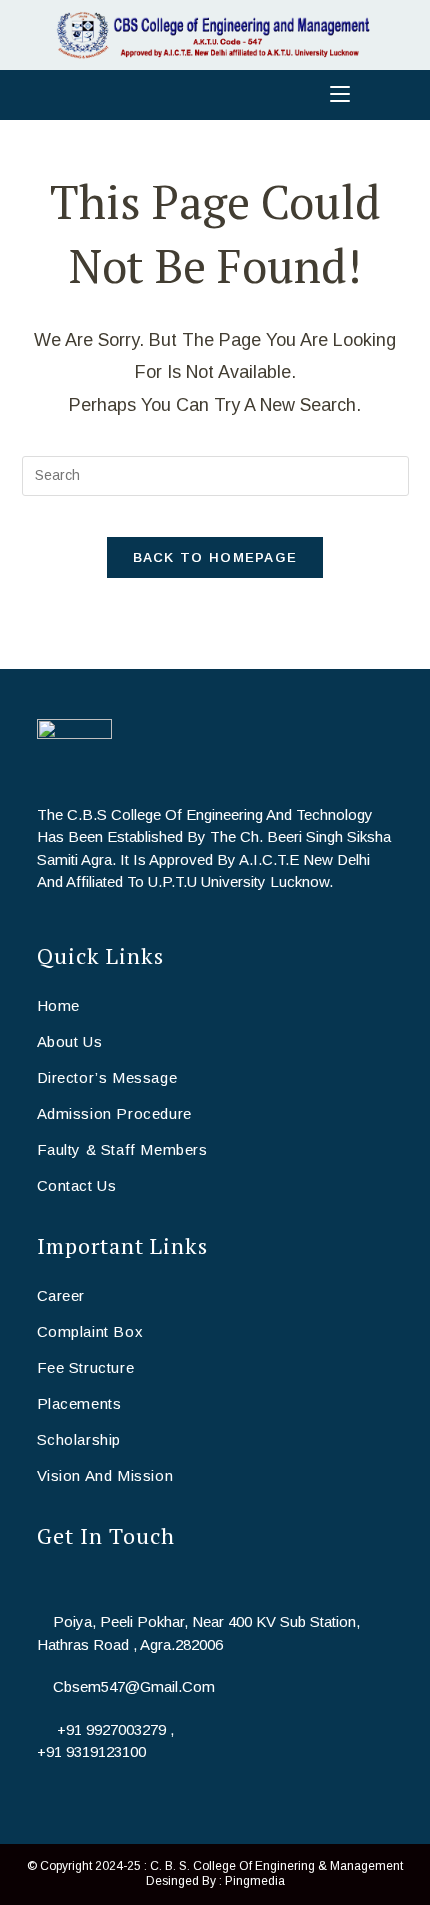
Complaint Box (90, 1331)
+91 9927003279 (111, 1729)
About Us (70, 1041)
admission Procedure (114, 1113)
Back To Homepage (215, 557)
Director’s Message (107, 1077)
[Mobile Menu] (215, 95)
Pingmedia (255, 1881)
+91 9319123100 (91, 1751)
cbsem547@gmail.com (134, 1686)
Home (58, 1005)
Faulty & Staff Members (122, 1149)
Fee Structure (86, 1367)
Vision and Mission (105, 1475)
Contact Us (77, 1185)
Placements (79, 1403)
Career (61, 1295)
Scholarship (79, 1439)
